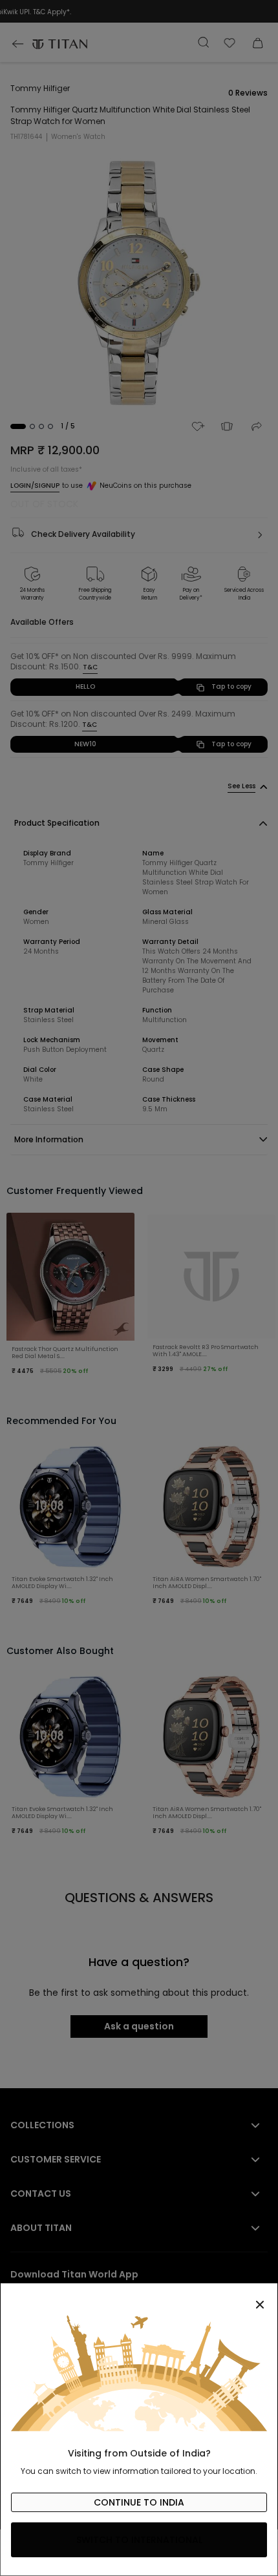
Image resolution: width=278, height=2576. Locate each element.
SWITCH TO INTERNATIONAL (139, 2540)
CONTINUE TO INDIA (139, 2502)
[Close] (139, 2298)
